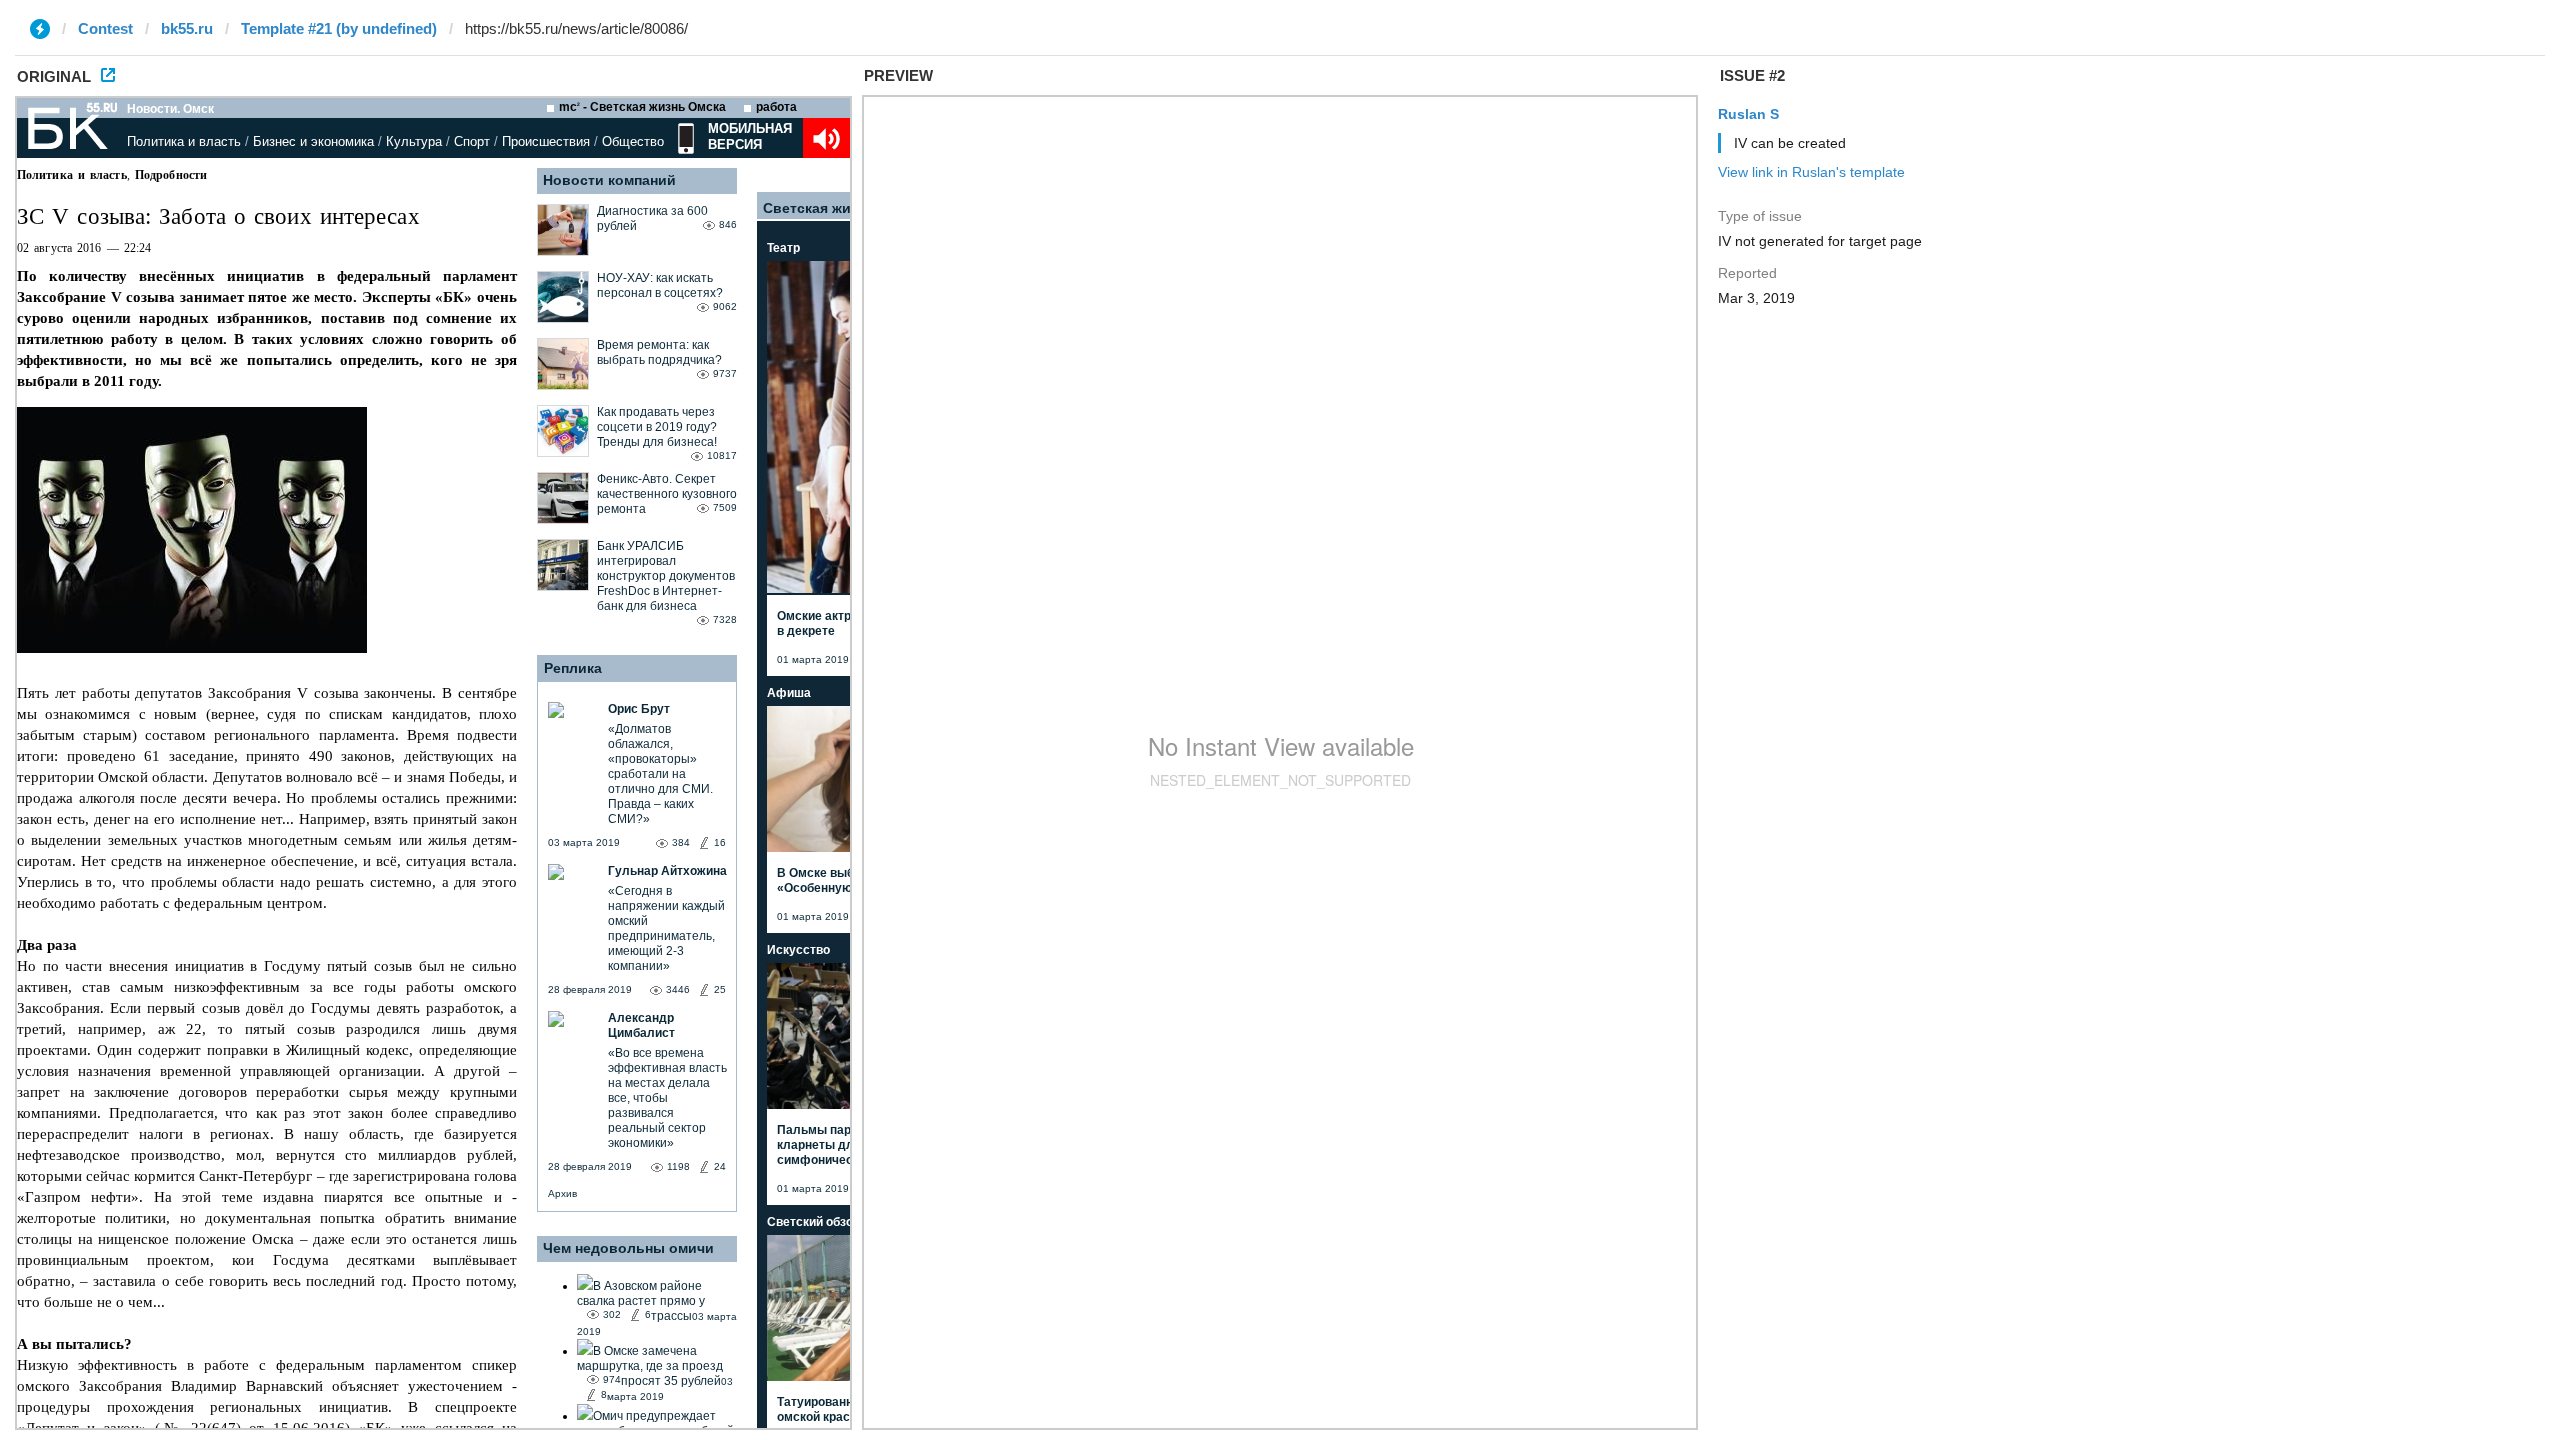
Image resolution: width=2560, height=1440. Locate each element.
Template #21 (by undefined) (339, 28)
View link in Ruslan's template (1811, 172)
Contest (105, 28)
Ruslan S (1748, 114)
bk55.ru (187, 28)
